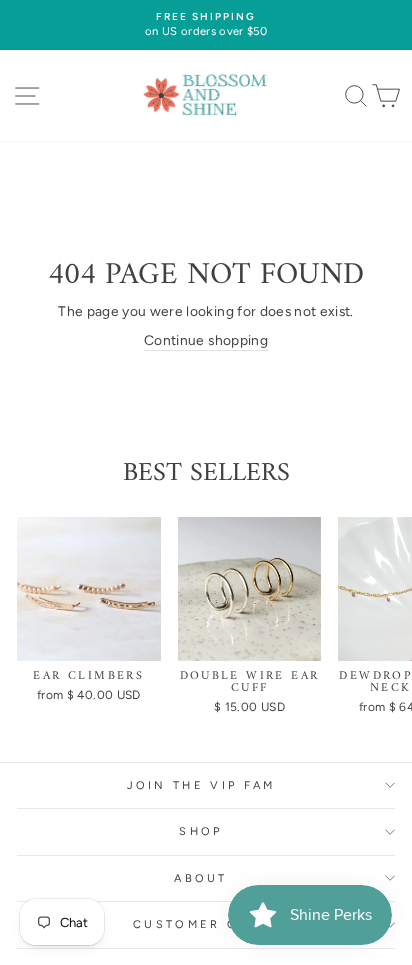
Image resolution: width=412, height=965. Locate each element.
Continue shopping (206, 340)
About (201, 878)
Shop (200, 831)
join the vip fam (201, 785)
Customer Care (201, 924)
